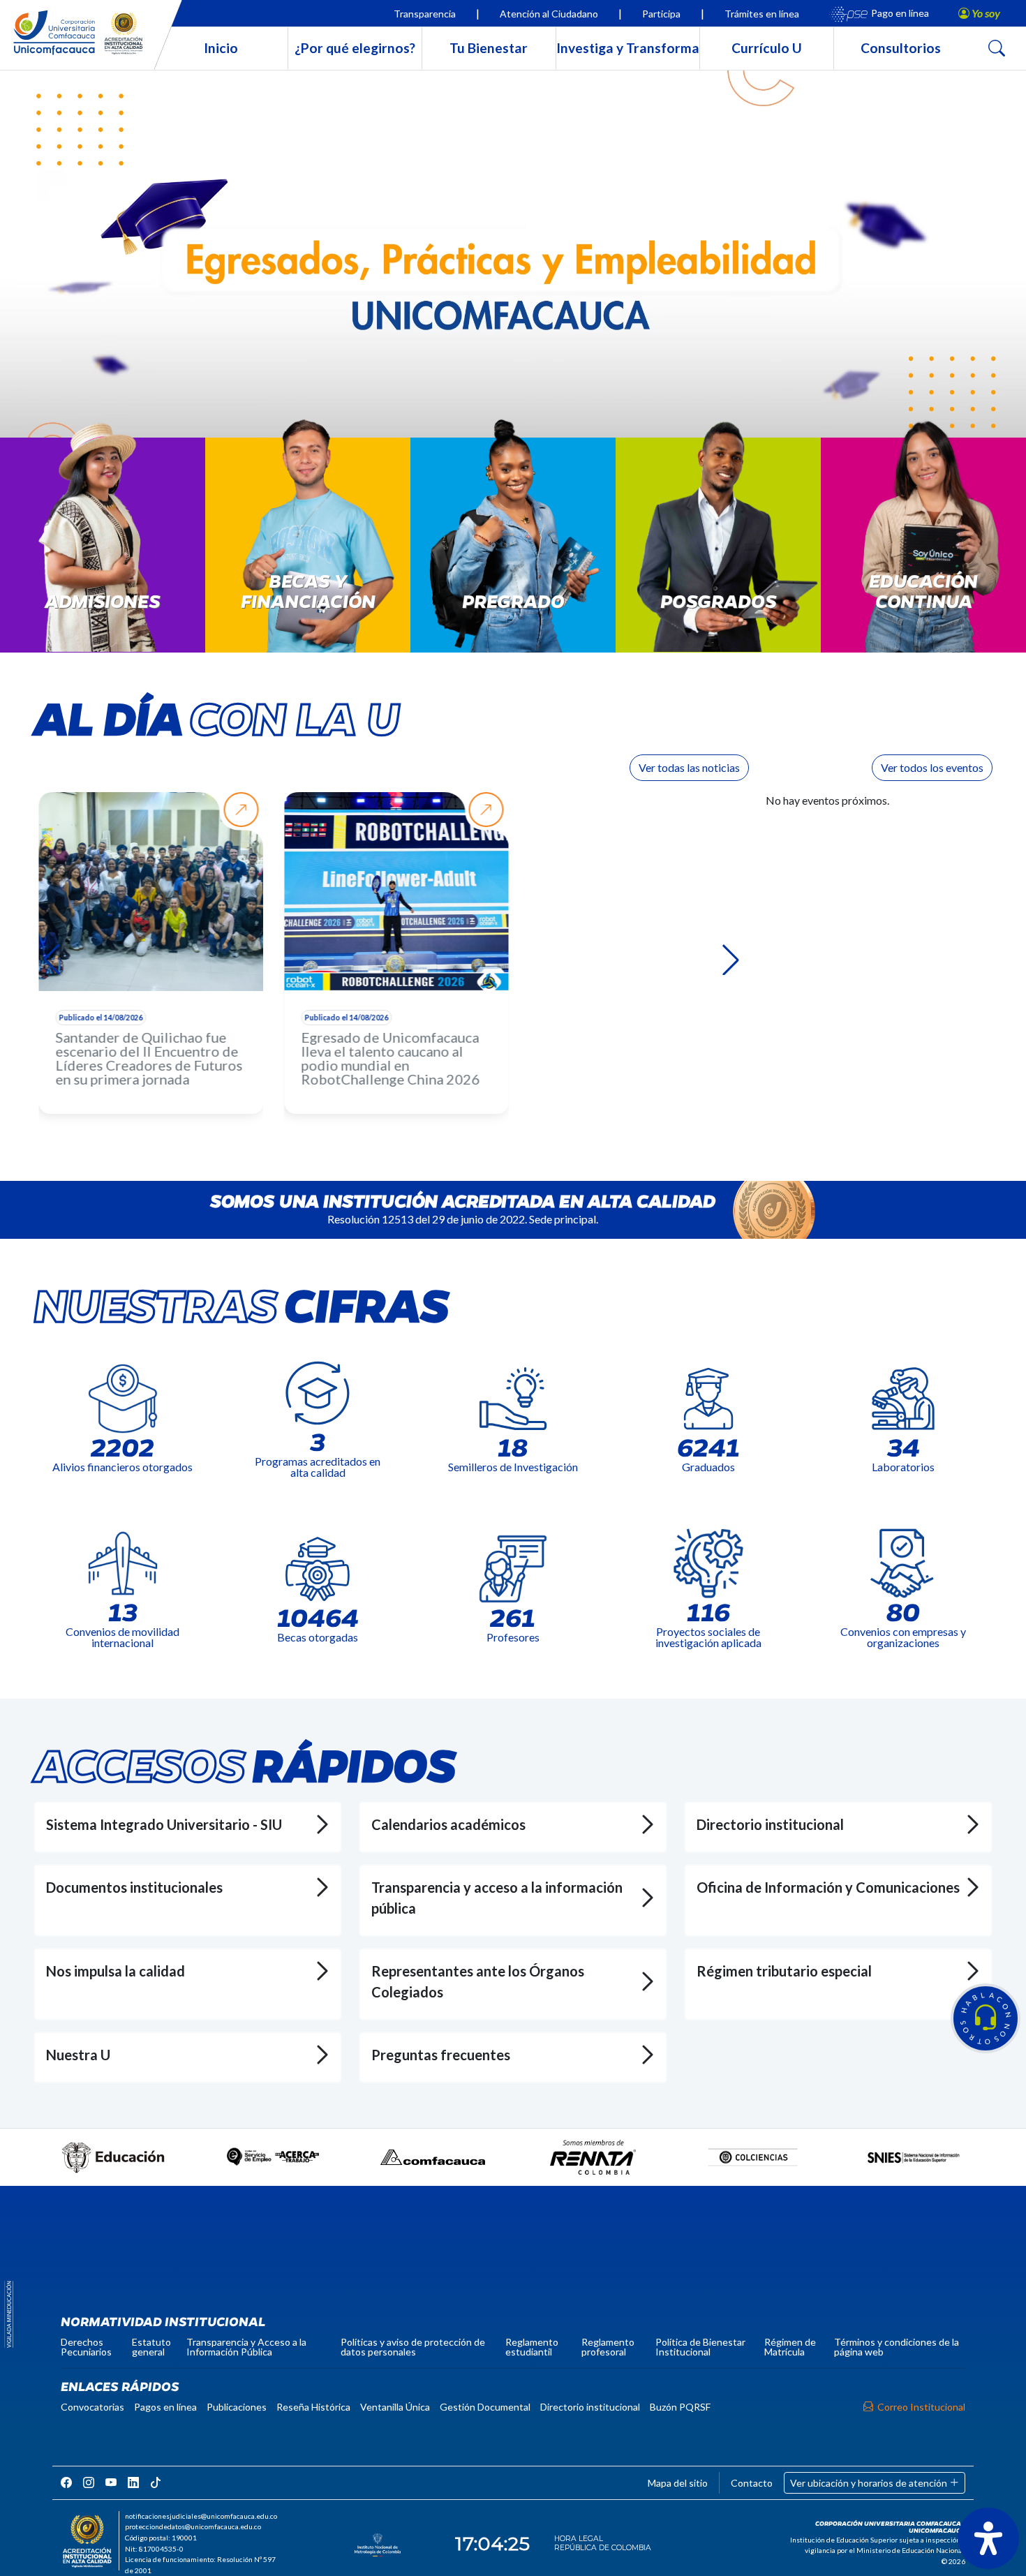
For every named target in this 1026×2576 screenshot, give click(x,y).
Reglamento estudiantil (532, 2347)
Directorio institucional (590, 2407)
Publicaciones (237, 2407)
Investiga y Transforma (628, 48)
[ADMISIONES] (103, 552)
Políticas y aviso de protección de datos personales (413, 2347)
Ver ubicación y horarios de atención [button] (870, 2483)
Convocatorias (92, 2407)
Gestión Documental (485, 2407)
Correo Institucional (921, 2407)
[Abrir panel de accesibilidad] (988, 2538)
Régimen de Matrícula (790, 2347)
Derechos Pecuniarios (86, 2347)
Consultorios (901, 48)
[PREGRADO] (513, 552)
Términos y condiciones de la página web (897, 2347)
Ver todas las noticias (689, 767)
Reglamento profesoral (608, 2347)
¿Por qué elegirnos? (355, 48)
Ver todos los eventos (932, 767)
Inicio (221, 48)
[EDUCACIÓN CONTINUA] (923, 552)
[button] (986, 2018)
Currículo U (767, 48)
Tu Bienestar (489, 48)
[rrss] (66, 2482)
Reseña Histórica (313, 2407)
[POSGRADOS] (718, 552)
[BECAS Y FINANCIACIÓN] (308, 552)
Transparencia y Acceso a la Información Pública (246, 2347)
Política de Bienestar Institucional (700, 2347)
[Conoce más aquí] (513, 263)
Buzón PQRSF (680, 2407)
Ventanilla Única (395, 2407)
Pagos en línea (165, 2407)
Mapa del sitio (678, 2483)
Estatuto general (151, 2347)
